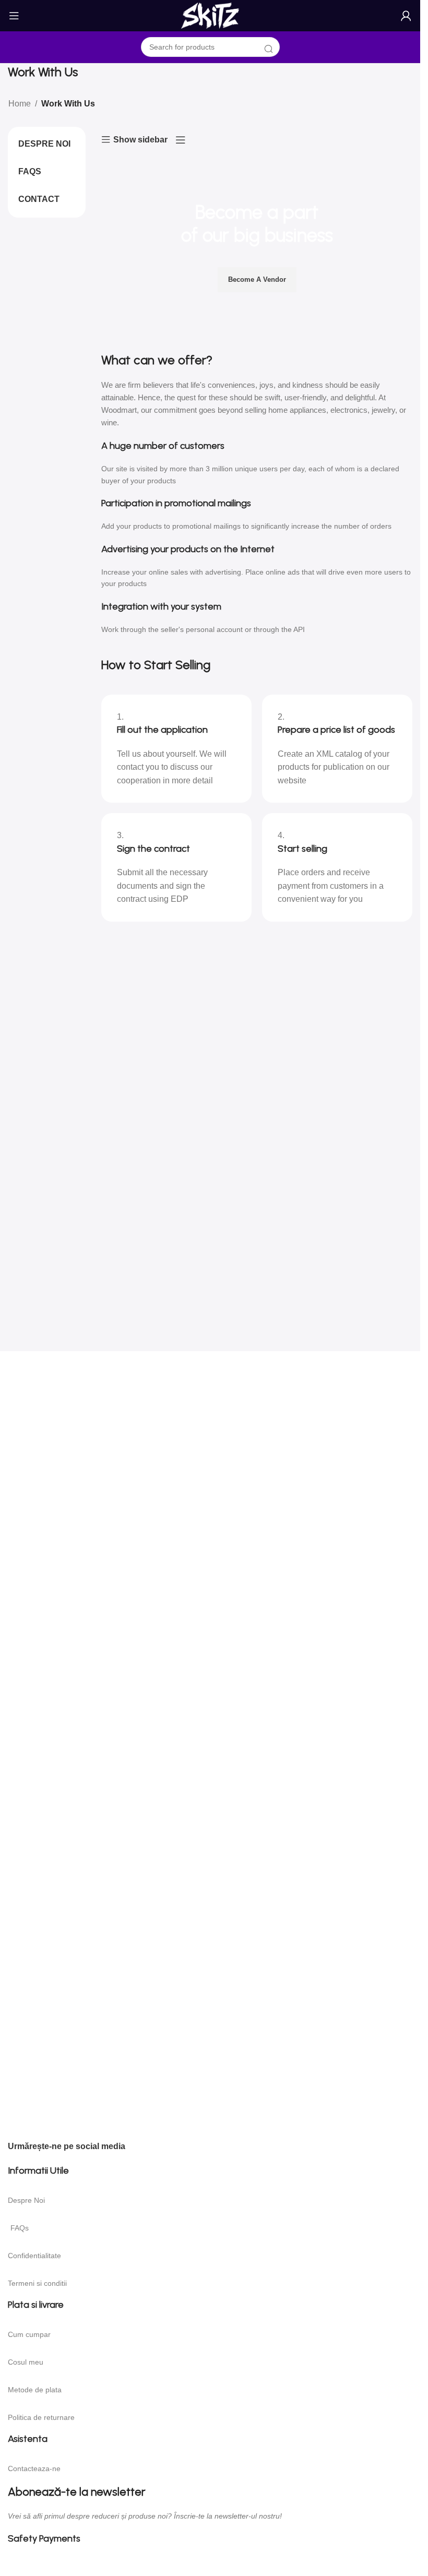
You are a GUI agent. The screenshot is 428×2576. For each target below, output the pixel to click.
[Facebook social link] (139, 2149)
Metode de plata (35, 2390)
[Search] (268, 50)
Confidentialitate (34, 2256)
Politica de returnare (41, 2417)
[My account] (406, 16)
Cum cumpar (29, 2334)
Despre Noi (26, 2200)
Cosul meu (26, 2362)
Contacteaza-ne (34, 2468)
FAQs (20, 2228)
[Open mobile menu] (14, 16)
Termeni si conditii (37, 2283)
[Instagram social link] (164, 2149)
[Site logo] (210, 16)
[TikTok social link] (189, 2149)
